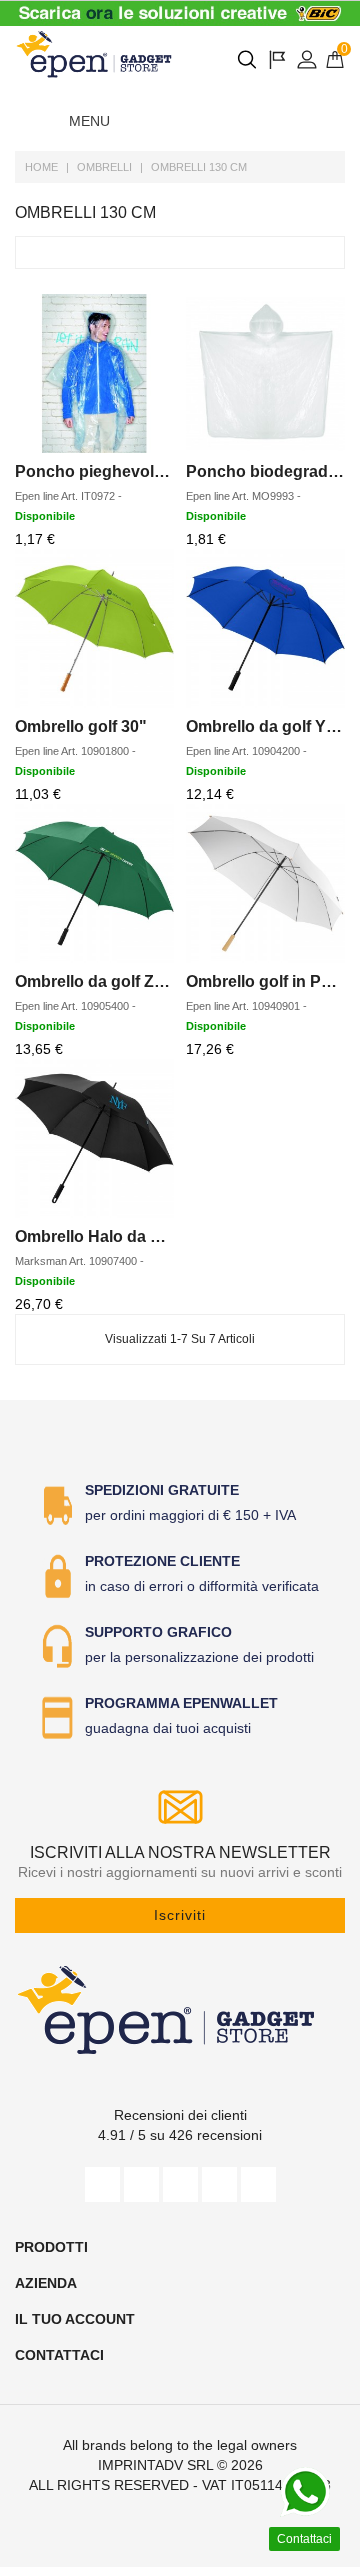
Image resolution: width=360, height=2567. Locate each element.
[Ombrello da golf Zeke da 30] (94, 883)
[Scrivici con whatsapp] (305, 2492)
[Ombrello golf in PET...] (265, 883)
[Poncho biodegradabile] (265, 373)
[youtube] (180, 2184)
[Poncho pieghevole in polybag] (94, 373)
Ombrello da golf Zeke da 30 (120, 981)
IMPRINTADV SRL (155, 2465)
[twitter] (141, 2184)
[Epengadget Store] (180, 2009)
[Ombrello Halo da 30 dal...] (94, 1138)
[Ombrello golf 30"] (94, 628)
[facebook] (102, 2184)
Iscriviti (180, 1915)
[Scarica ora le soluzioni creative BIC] (180, 13)
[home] (95, 54)
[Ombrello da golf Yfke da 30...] (265, 628)
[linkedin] (258, 2184)
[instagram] (219, 2184)
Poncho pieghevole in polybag (131, 471)
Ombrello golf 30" (81, 726)
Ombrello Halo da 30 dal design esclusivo (171, 1236)
